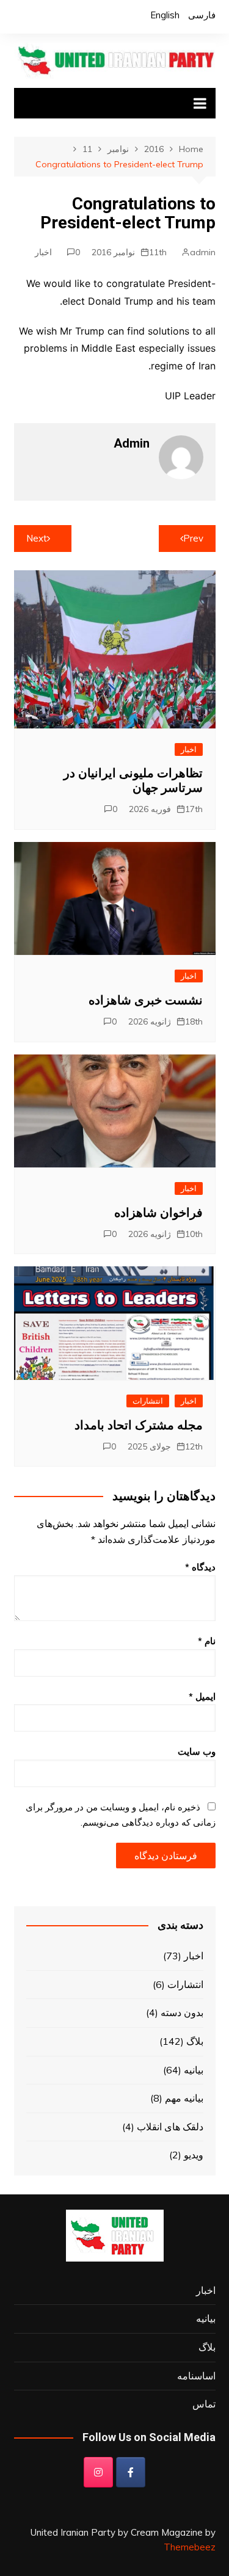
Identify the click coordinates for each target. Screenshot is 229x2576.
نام (207, 1641)
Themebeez (190, 2547)
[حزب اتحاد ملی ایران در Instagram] (98, 2472)
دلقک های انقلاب (170, 2127)
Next (37, 538)
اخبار (43, 252)
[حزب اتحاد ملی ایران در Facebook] (131, 2472)
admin (203, 252)
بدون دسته (182, 2012)
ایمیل (202, 1696)
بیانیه (194, 2070)
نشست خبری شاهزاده (146, 1000)
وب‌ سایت (197, 1751)
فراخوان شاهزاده (158, 1213)
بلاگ (195, 2041)
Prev (193, 538)
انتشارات (148, 1401)
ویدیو (194, 2155)
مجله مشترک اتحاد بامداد (139, 1425)
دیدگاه (200, 1567)
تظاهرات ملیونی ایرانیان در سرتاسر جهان (133, 780)
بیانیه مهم (184, 2098)
